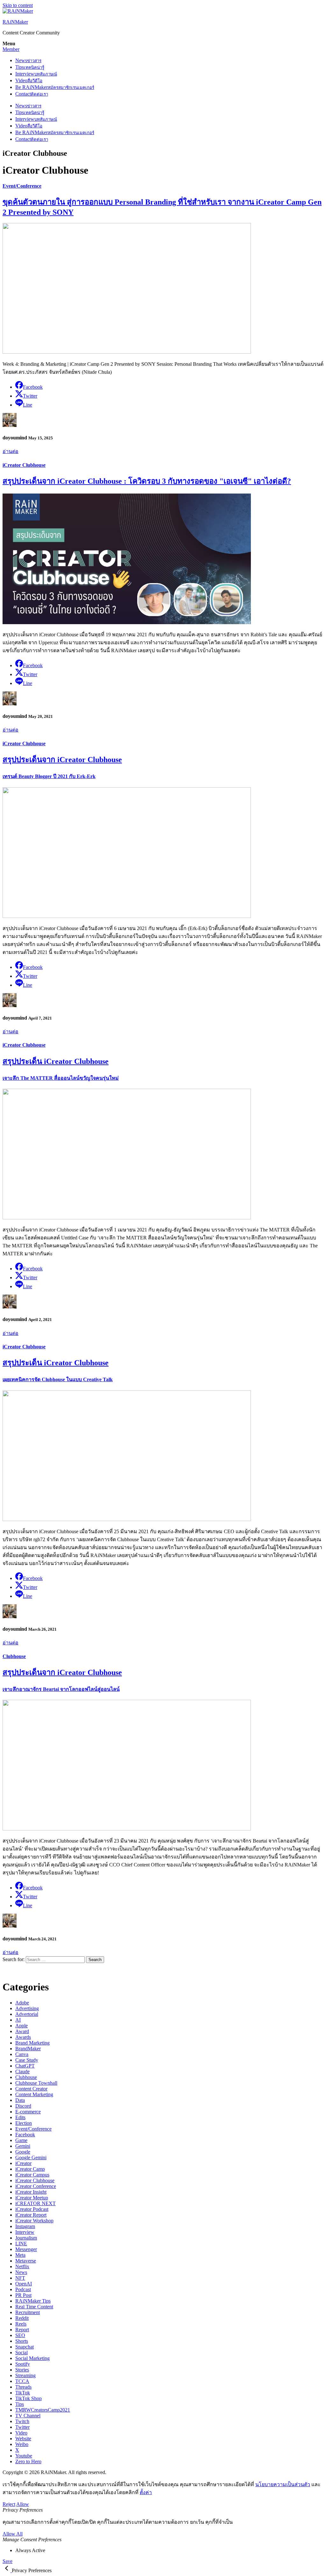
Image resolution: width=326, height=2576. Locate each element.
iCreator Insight (31, 2192)
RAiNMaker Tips (33, 2301)
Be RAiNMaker (55, 87)
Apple (21, 2026)
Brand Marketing (32, 2043)
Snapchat (25, 2347)
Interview (36, 74)
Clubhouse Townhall (36, 2083)
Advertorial (27, 2014)
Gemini (23, 2146)
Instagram (25, 2226)
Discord (23, 2106)
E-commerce (28, 2112)
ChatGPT (25, 2066)
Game (21, 2140)
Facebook (25, 2135)
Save (7, 2561)
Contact (32, 94)
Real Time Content (34, 2307)
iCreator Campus (32, 2175)
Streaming (25, 2375)
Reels (21, 2324)
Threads (23, 2387)
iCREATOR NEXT (35, 2203)
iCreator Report (31, 2215)
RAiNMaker (15, 22)
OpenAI (24, 2284)
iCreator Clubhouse (24, 465)
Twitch (22, 2421)
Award (22, 2031)
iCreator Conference (36, 2186)
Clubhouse (14, 1656)
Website (23, 2439)
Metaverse (26, 2261)
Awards (23, 2037)
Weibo (22, 2444)
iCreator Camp (30, 2169)
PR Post (23, 2295)
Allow (23, 2504)
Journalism (26, 2238)
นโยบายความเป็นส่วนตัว (283, 2484)
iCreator (23, 2163)
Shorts (22, 2341)
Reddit (22, 2318)
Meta (20, 2255)
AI (18, 2020)
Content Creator (31, 2089)
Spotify (23, 2364)
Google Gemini (31, 2157)
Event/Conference (22, 186)
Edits (20, 2117)
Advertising (27, 2008)
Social (21, 2352)
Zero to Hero (28, 2461)
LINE (21, 2244)
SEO (20, 2335)
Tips (30, 67)
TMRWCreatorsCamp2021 (43, 2410)
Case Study (27, 2060)
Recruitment (28, 2312)
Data (20, 2100)
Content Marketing (34, 2094)
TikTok (23, 2393)
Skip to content (18, 5)
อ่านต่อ (11, 451)
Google (23, 2152)
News (28, 60)
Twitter (22, 2427)
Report (22, 2330)
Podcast (23, 2289)
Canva (22, 2054)
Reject (9, 2504)
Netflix (22, 2266)
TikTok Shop (28, 2398)
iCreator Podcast (32, 2209)
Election (24, 2123)
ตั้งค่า (146, 2492)
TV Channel (28, 2416)
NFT (20, 2278)
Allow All (13, 2534)
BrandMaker (28, 2049)
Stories (22, 2370)
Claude (22, 2071)
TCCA (22, 2381)
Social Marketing (32, 2358)
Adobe (22, 2003)
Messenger (26, 2249)
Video (29, 80)
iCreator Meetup (32, 2198)
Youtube (24, 2456)
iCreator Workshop (34, 2221)
